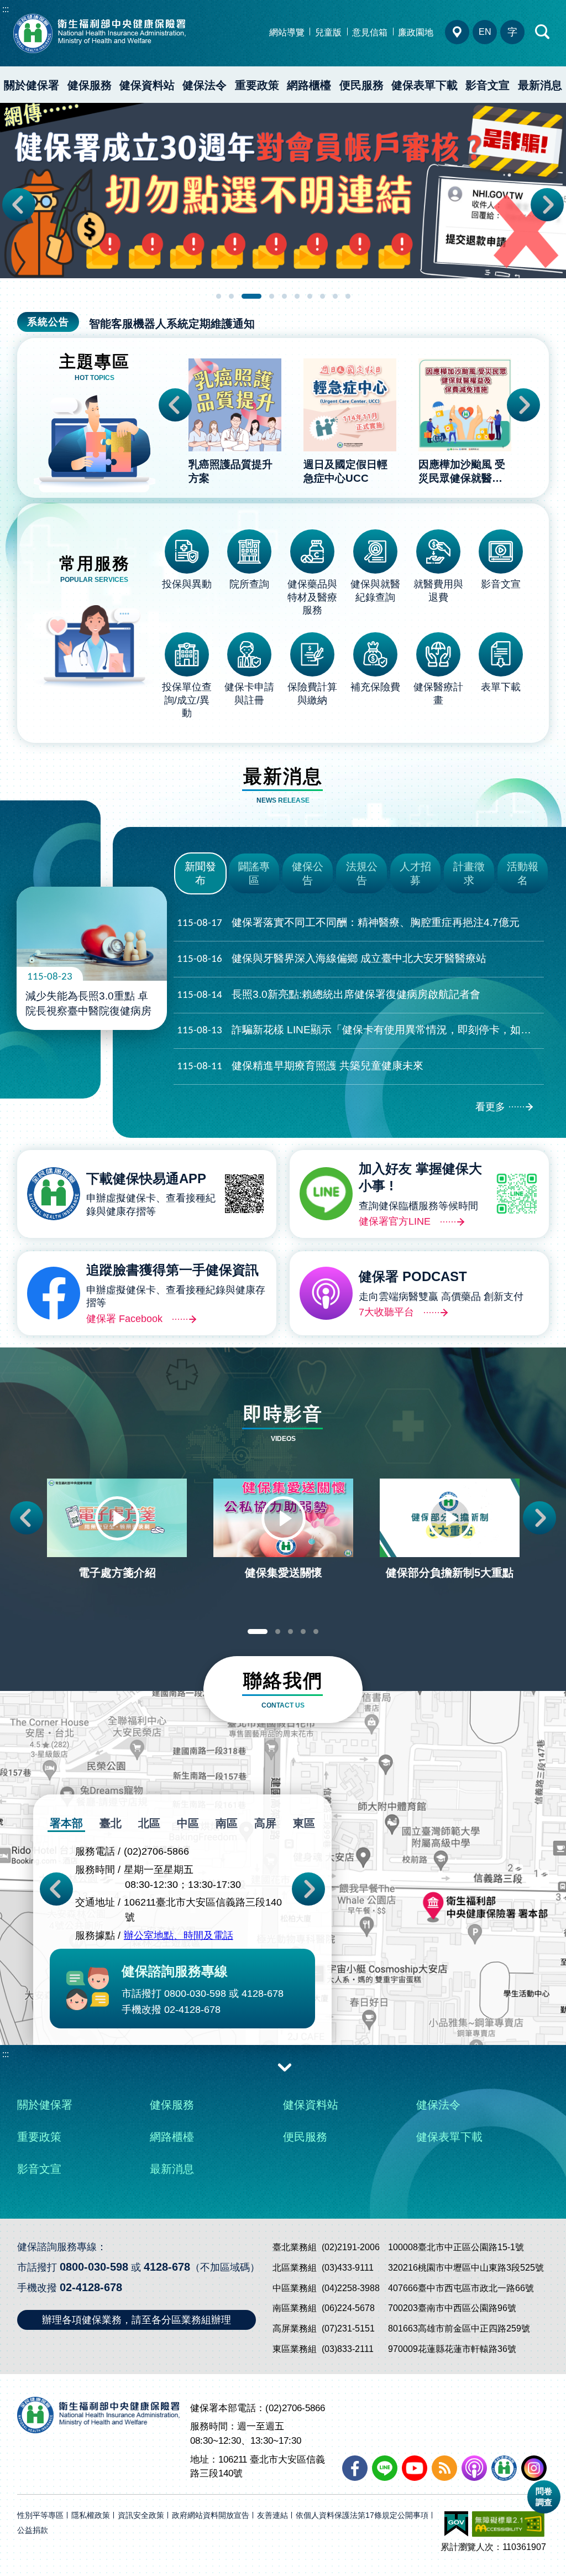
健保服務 (90, 85)
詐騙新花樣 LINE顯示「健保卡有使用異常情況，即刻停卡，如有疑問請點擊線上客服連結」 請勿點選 (360, 1030)
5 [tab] (284, 296)
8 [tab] (323, 296)
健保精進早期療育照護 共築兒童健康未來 (300, 1066)
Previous (19, 205)
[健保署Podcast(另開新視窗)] (474, 2468)
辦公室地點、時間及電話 (179, 1935)
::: (6, 9)
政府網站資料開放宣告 (211, 2515)
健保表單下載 (424, 85)
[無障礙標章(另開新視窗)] (508, 2524)
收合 (285, 2067)
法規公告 (362, 873)
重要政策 (257, 85)
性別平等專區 (40, 2515)
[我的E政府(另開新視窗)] (456, 2524)
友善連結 (272, 2515)
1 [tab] (219, 296)
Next (547, 205)
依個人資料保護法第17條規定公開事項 (362, 2515)
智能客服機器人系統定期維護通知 (172, 324)
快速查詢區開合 (543, 32)
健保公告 (308, 873)
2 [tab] (231, 296)
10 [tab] (348, 296)
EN (485, 32)
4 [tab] (272, 296)
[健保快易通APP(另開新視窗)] (504, 2468)
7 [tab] (310, 296)
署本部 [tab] (66, 1823)
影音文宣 (488, 85)
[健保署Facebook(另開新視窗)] (355, 2468)
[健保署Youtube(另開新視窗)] (415, 2468)
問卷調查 (544, 2497)
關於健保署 (32, 85)
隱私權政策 (91, 2515)
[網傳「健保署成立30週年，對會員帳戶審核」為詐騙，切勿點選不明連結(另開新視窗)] (283, 191)
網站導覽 (287, 32)
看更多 (490, 1107)
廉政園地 (416, 32)
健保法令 (205, 85)
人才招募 (415, 873)
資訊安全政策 (141, 2515)
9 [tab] (335, 296)
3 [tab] (251, 296)
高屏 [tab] (265, 1823)
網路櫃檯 (309, 85)
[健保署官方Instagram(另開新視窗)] (534, 2468)
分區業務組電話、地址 (457, 32)
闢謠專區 (254, 873)
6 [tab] (297, 296)
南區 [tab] (227, 1823)
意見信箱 (370, 32)
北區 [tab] (149, 1823)
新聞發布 (200, 873)
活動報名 (523, 873)
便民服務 (361, 85)
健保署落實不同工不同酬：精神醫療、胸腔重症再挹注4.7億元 (348, 923)
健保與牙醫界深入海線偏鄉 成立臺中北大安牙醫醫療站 (332, 959)
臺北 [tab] (111, 1823)
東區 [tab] (304, 1823)
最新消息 (540, 85)
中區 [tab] (188, 1823)
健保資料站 (147, 85)
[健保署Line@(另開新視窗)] (385, 2468)
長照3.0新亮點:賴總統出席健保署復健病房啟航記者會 (329, 995)
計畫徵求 (469, 873)
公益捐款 (33, 2530)
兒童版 (328, 32)
